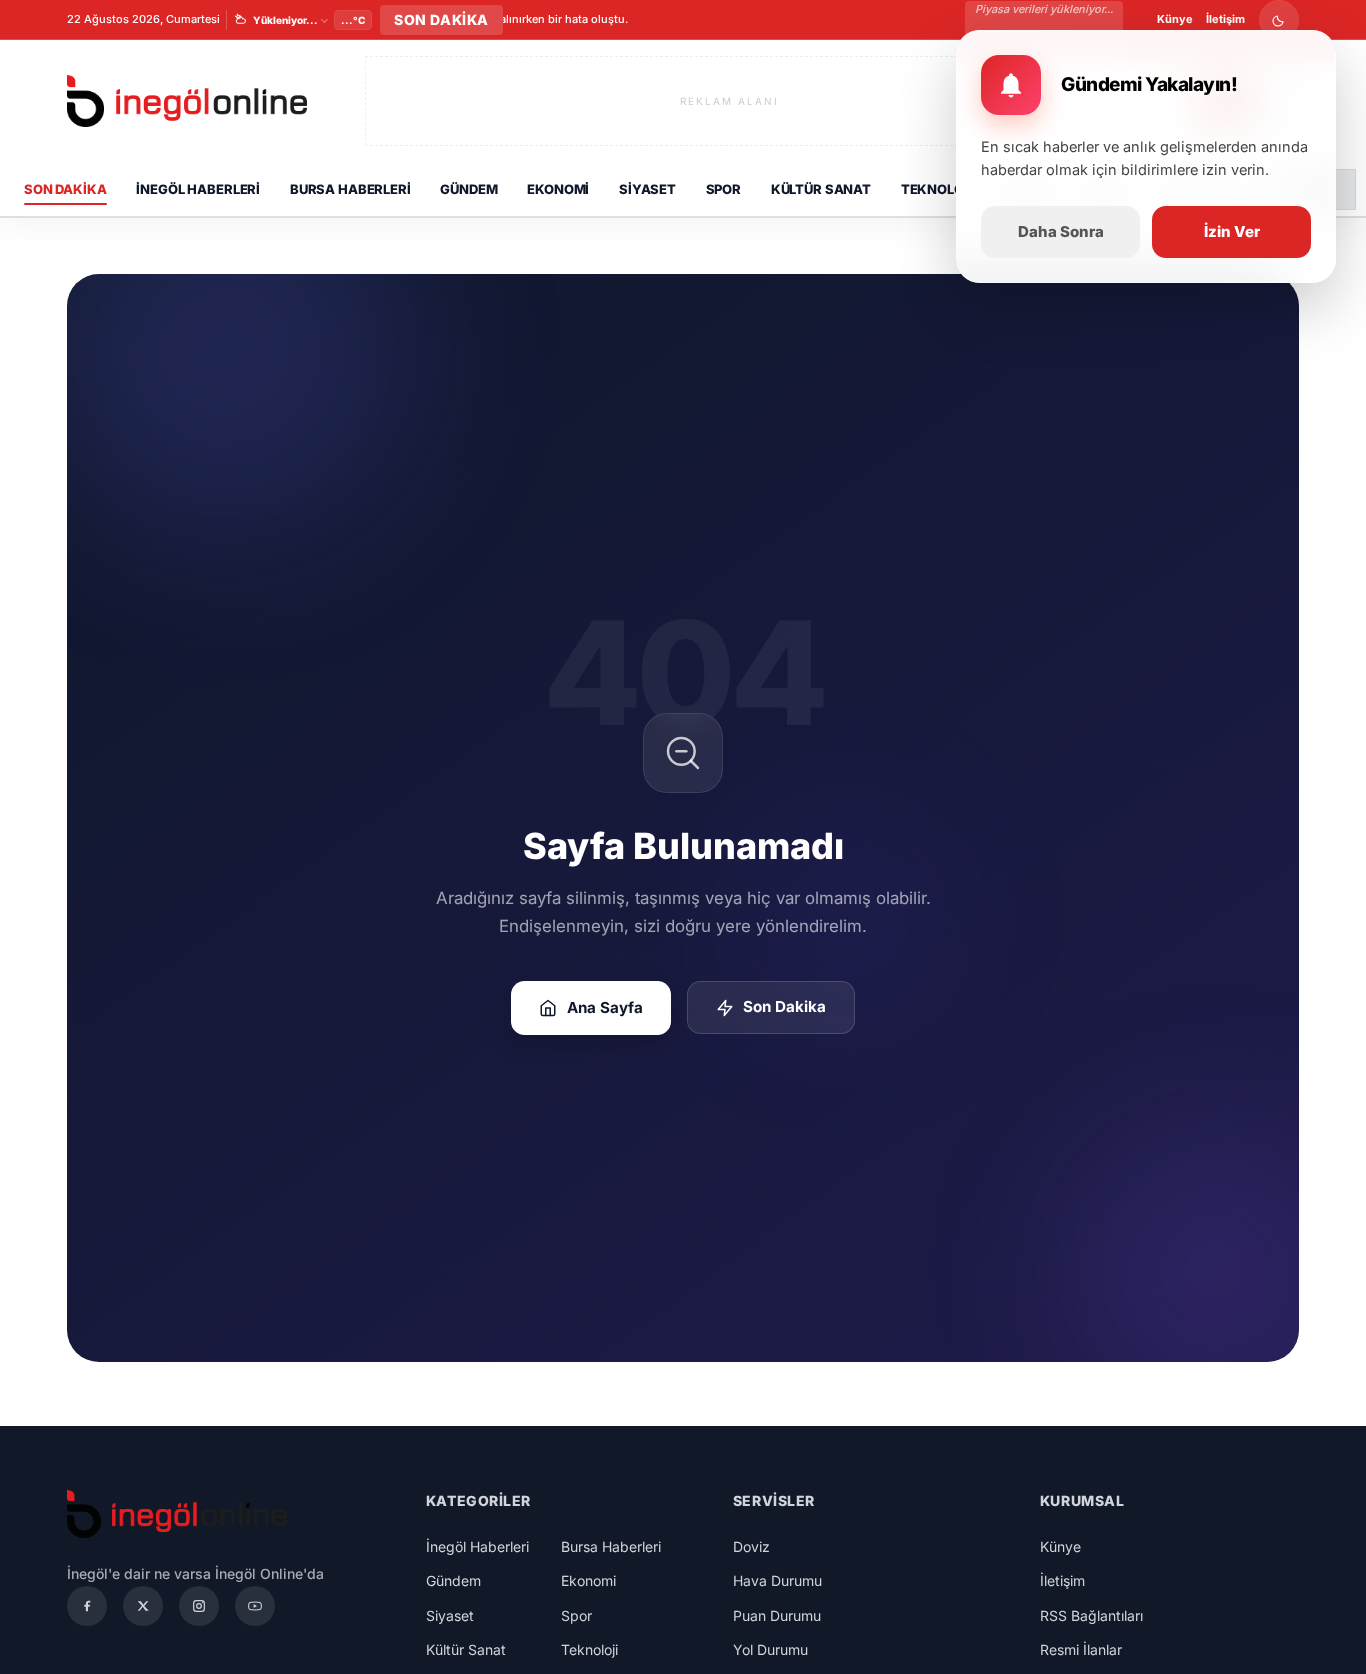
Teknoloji (938, 189)
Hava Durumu (777, 1580)
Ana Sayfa (605, 1007)
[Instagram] (199, 1606)
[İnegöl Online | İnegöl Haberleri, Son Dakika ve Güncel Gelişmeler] (187, 101)
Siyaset (647, 189)
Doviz (751, 1546)
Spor (723, 189)
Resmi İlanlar (1081, 1649)
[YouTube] (255, 1606)
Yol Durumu (770, 1649)
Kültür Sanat (821, 189)
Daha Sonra (1061, 231)
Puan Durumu (777, 1615)
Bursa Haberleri (350, 189)
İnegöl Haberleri (198, 189)
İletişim (1225, 19)
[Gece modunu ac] (1279, 20)
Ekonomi (558, 189)
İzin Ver (1232, 231)
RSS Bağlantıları (1091, 1615)
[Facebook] (87, 1606)
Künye (1175, 19)
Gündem (468, 189)
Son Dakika (65, 189)
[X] (143, 1606)
